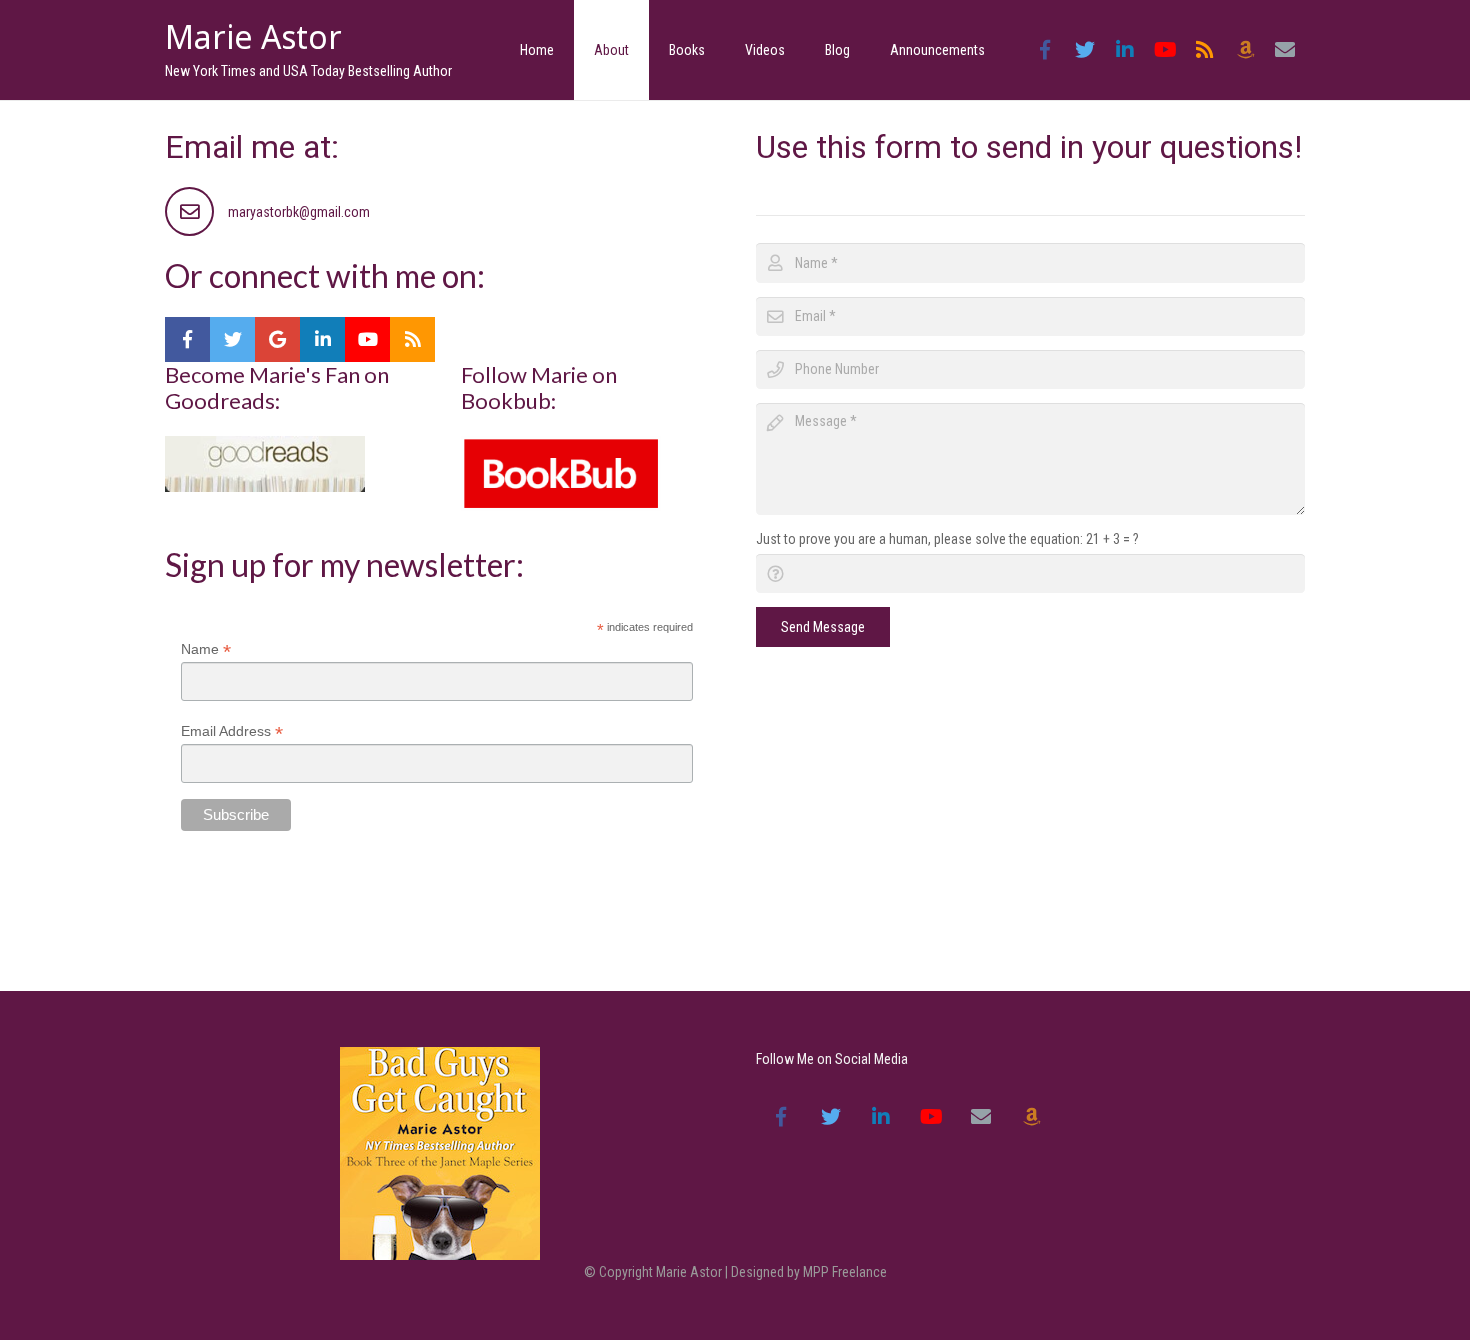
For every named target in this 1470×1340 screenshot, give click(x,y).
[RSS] (1205, 50)
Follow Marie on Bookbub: (539, 387)
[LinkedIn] (1125, 50)
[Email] (1285, 50)
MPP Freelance (845, 1272)
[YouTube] (1165, 50)
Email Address (232, 731)
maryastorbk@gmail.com (299, 212)
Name (206, 649)
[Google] (277, 339)
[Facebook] (1045, 50)
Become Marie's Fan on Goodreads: (277, 387)
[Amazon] (1245, 50)
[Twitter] (1085, 50)
